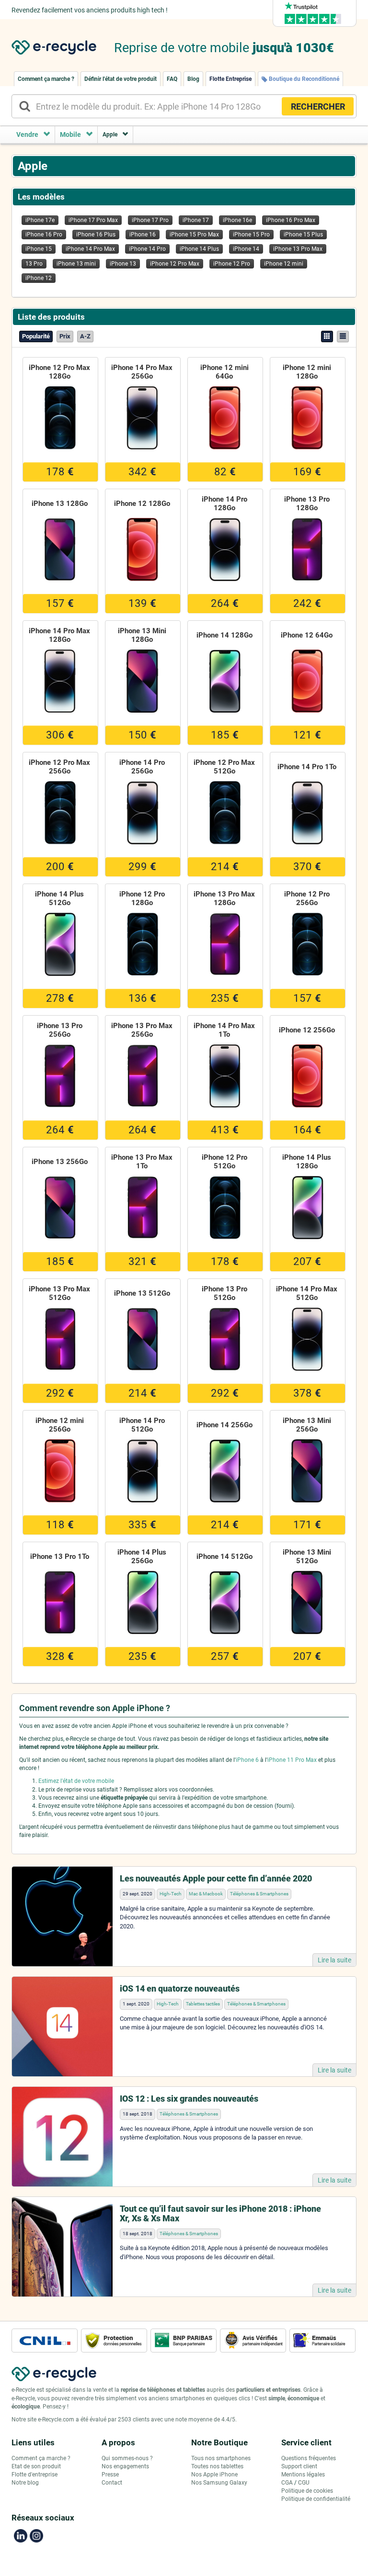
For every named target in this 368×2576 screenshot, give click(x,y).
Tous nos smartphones (221, 2458)
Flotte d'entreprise (34, 2475)
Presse (110, 2475)
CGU (304, 2483)
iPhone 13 (123, 264)
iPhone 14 (246, 249)
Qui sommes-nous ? (127, 2458)
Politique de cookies (307, 2491)
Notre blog (25, 2483)
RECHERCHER (318, 106)
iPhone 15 (39, 249)
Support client (299, 2466)
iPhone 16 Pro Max (291, 220)
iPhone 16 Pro (44, 235)
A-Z (85, 336)
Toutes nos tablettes (217, 2466)
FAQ (172, 79)
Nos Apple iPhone (214, 2475)
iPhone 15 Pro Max (194, 235)
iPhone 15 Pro (251, 235)
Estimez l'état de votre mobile (76, 1781)
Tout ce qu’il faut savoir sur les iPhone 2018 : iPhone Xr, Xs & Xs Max (220, 2213)
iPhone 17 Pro (150, 220)
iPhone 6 (247, 1760)
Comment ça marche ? (46, 79)
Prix (65, 336)
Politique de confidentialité (316, 2499)
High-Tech (171, 1894)
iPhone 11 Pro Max (292, 1760)
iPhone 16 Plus (96, 235)
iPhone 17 (196, 220)
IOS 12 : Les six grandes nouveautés (189, 2099)
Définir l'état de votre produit (121, 79)
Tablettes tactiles (203, 2004)
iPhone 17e (40, 220)
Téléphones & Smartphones (259, 1894)
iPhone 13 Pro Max (298, 249)
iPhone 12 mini (284, 264)
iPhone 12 (39, 278)
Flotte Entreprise (230, 79)
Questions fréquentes (309, 2458)
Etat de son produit (36, 2466)
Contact (112, 2483)
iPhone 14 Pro (147, 249)
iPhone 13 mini (76, 264)
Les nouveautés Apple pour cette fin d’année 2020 (216, 1878)
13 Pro (34, 264)
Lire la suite (334, 1960)
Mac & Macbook (206, 1894)
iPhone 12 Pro (232, 264)
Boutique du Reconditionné (303, 79)
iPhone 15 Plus (303, 235)
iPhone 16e (237, 220)
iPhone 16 (143, 235)
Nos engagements (125, 2466)
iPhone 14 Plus (199, 249)
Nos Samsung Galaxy (219, 2483)
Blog (193, 79)
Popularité (36, 336)
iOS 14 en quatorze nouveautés (180, 1988)
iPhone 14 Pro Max (90, 249)
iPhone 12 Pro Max (175, 264)
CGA (287, 2483)
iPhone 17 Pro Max (93, 220)
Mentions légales (303, 2475)
